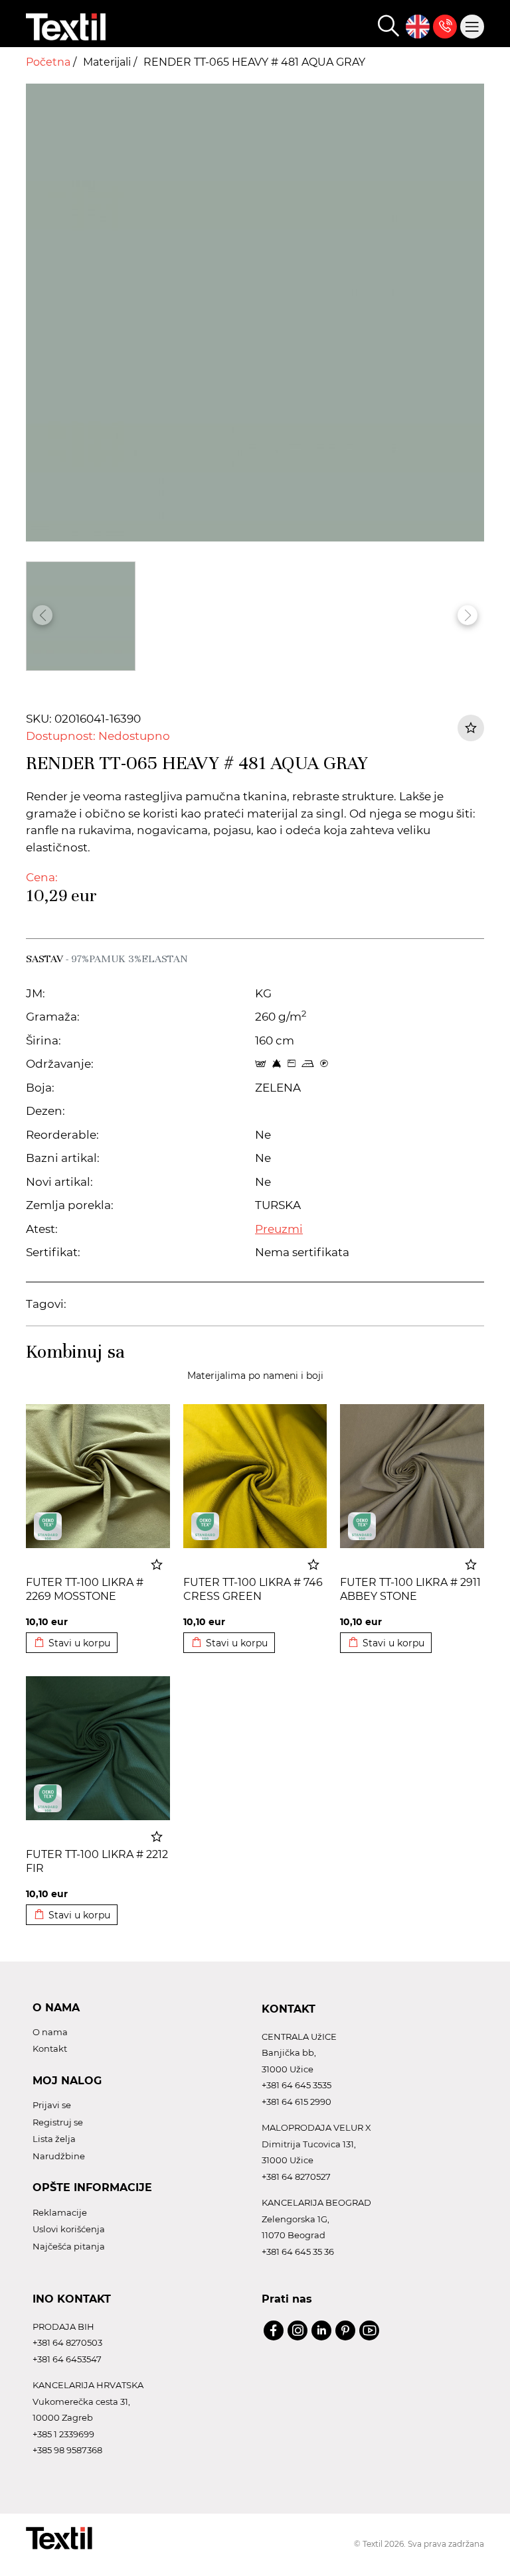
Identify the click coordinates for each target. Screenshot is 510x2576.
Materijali (108, 62)
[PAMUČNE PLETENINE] (48, 1526)
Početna (49, 62)
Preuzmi (279, 1229)
